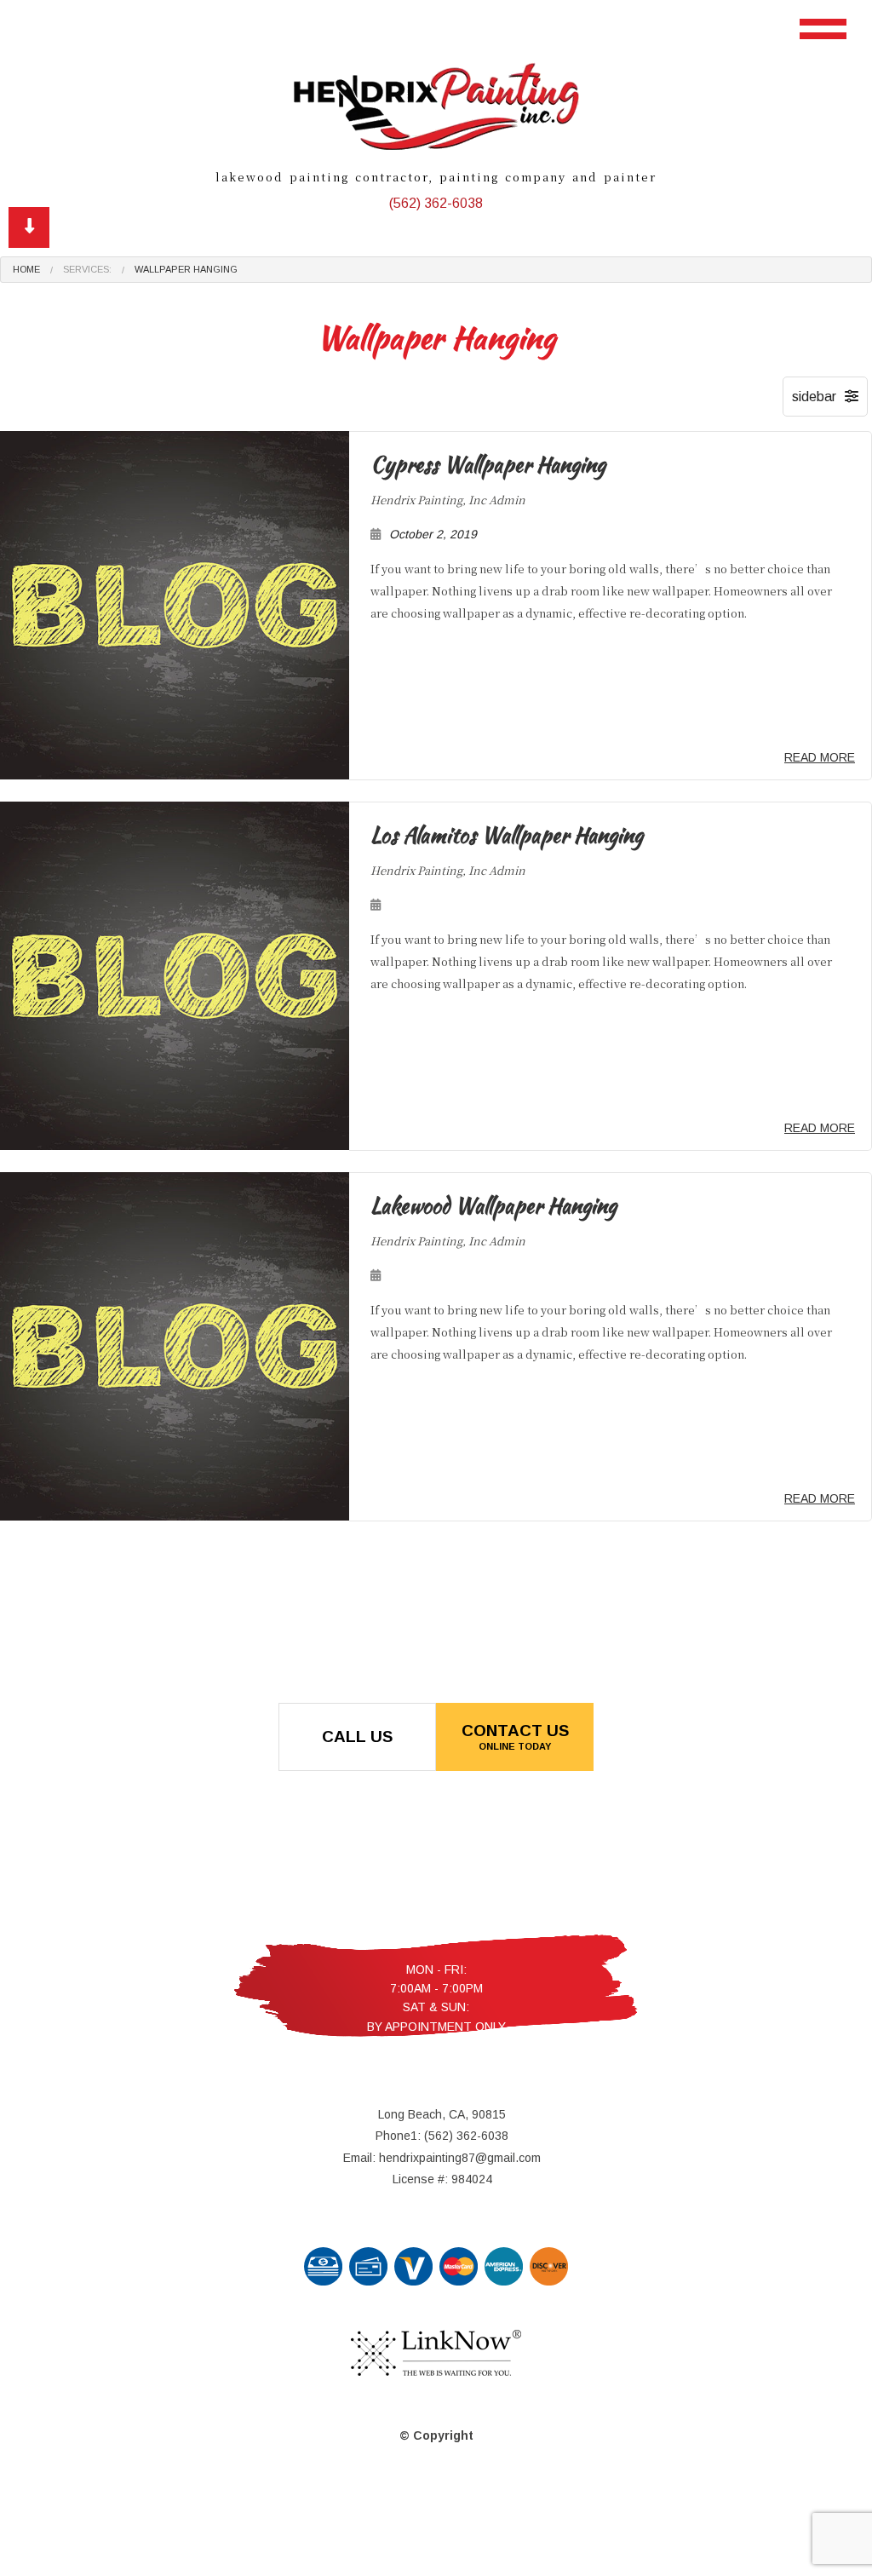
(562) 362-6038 (436, 203)
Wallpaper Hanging (186, 269)
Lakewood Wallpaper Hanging (493, 1205)
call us (357, 1736)
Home (26, 269)
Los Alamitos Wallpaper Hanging (507, 835)
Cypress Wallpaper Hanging (488, 464)
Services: (87, 269)
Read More (820, 757)
